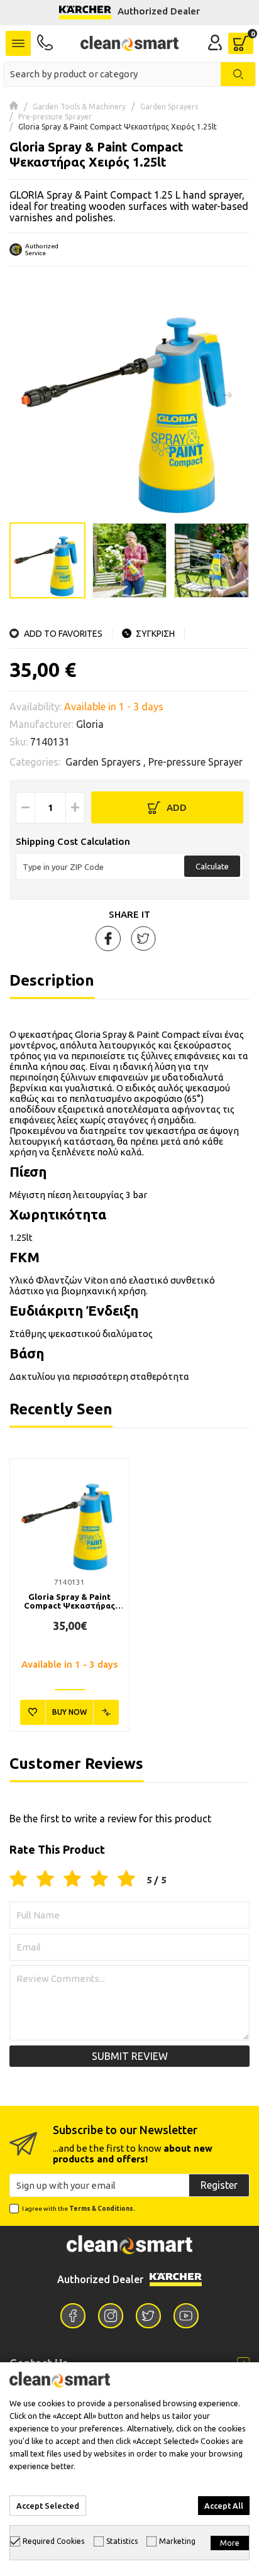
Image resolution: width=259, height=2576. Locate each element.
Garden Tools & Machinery (79, 107)
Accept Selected (48, 2506)
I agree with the (79, 2209)
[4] (99, 1880)
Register (219, 2185)
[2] (45, 1880)
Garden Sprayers (169, 107)
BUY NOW (69, 1712)
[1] (18, 1880)
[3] (72, 1880)
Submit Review (130, 2056)
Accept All (224, 2506)
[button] (228, 395)
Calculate (212, 866)
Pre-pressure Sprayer (55, 117)
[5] (126, 1880)
